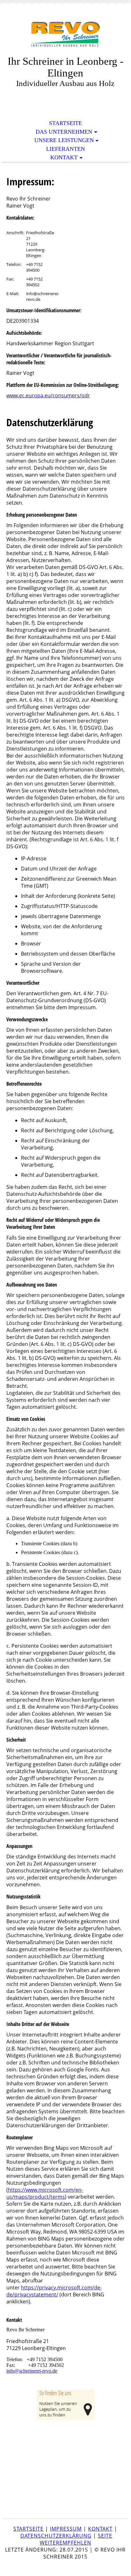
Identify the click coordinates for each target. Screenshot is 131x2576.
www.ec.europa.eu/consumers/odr (48, 395)
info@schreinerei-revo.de (32, 2371)
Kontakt (64, 157)
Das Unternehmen (64, 132)
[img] (65, 34)
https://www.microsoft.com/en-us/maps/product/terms (45, 2193)
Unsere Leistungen (64, 140)
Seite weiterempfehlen (76, 2539)
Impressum (66, 2529)
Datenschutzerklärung (56, 2536)
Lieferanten (65, 149)
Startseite (65, 123)
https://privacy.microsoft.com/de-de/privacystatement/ (54, 2291)
